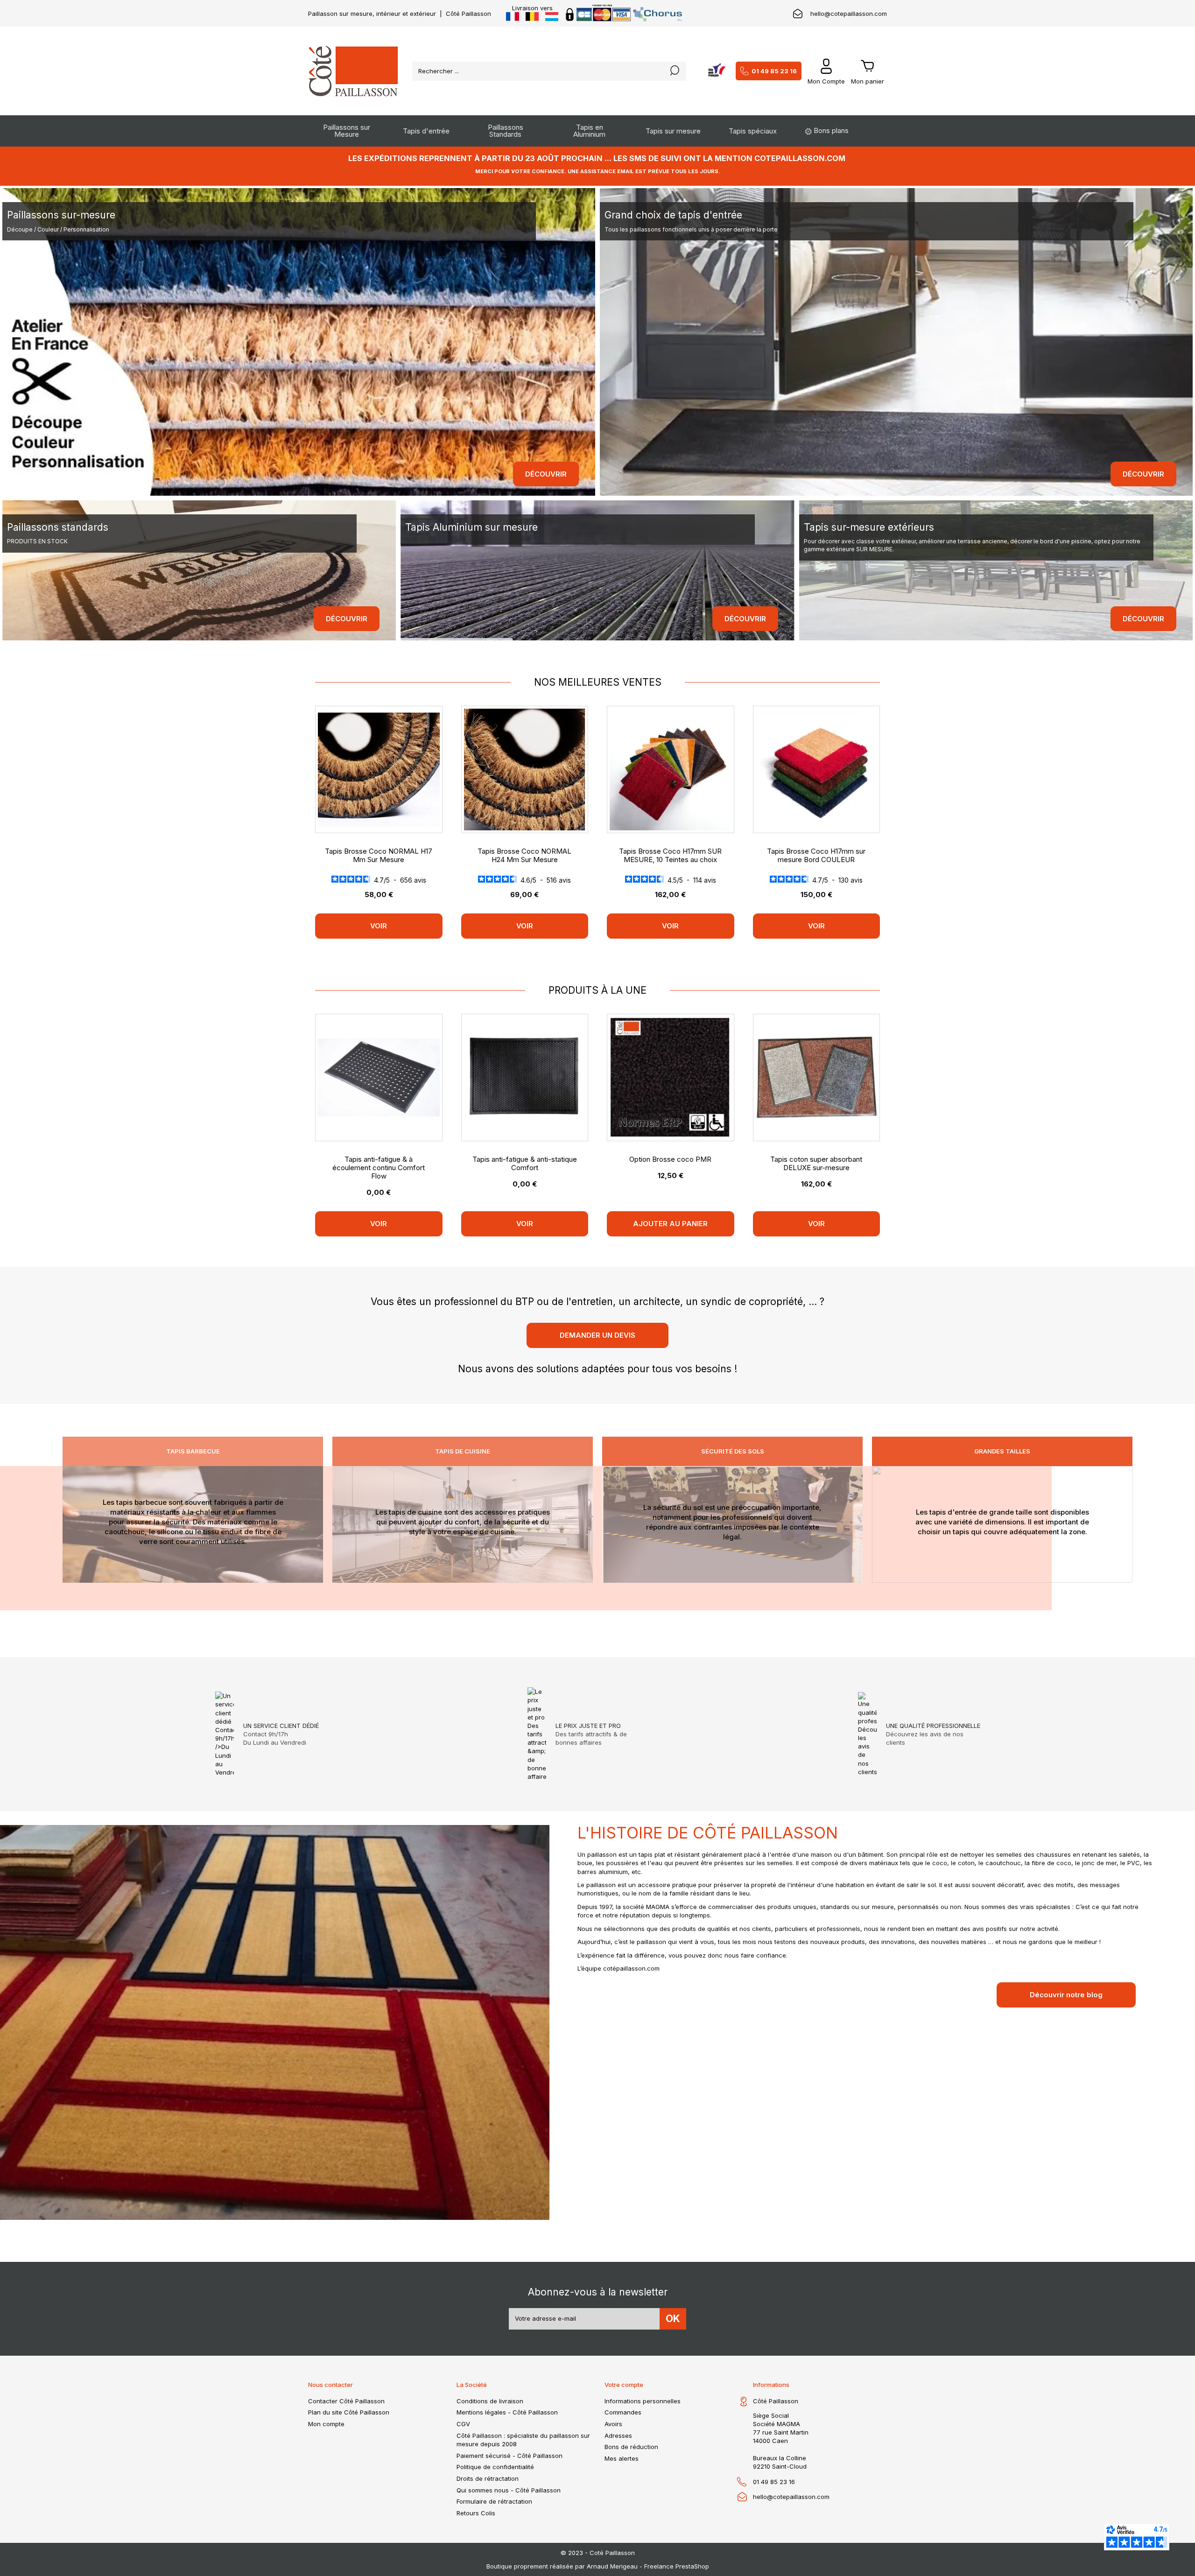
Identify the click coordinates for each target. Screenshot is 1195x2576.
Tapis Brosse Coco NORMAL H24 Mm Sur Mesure (524, 855)
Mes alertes (622, 2458)
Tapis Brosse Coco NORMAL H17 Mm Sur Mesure (379, 855)
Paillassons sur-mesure (61, 215)
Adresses (618, 2436)
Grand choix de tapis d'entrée (673, 215)
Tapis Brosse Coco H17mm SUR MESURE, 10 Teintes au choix (670, 855)
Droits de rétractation (488, 2478)
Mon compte (326, 2424)
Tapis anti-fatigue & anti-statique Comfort (525, 1163)
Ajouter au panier (670, 1224)
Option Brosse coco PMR (670, 1159)
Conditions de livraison (490, 2401)
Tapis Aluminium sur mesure (471, 527)
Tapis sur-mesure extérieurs (869, 527)
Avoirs (613, 2424)
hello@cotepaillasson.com (849, 14)
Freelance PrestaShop (677, 2566)
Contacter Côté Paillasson (346, 2401)
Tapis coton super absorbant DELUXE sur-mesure (816, 1163)
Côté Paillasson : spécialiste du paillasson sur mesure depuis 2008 (523, 2440)
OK (673, 2319)
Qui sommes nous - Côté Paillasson (509, 2490)
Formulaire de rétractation (494, 2501)
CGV (463, 2424)
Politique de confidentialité (495, 2467)
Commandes (623, 2412)
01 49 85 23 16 (774, 71)
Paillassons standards (58, 527)
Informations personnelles (643, 2401)
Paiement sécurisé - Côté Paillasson (510, 2456)
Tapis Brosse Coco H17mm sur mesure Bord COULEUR (816, 855)
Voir (379, 926)
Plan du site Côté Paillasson (349, 2412)
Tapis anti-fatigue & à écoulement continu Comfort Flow (379, 1168)
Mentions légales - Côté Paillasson (507, 2412)
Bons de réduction (631, 2447)
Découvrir (546, 474)
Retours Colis (476, 2513)
